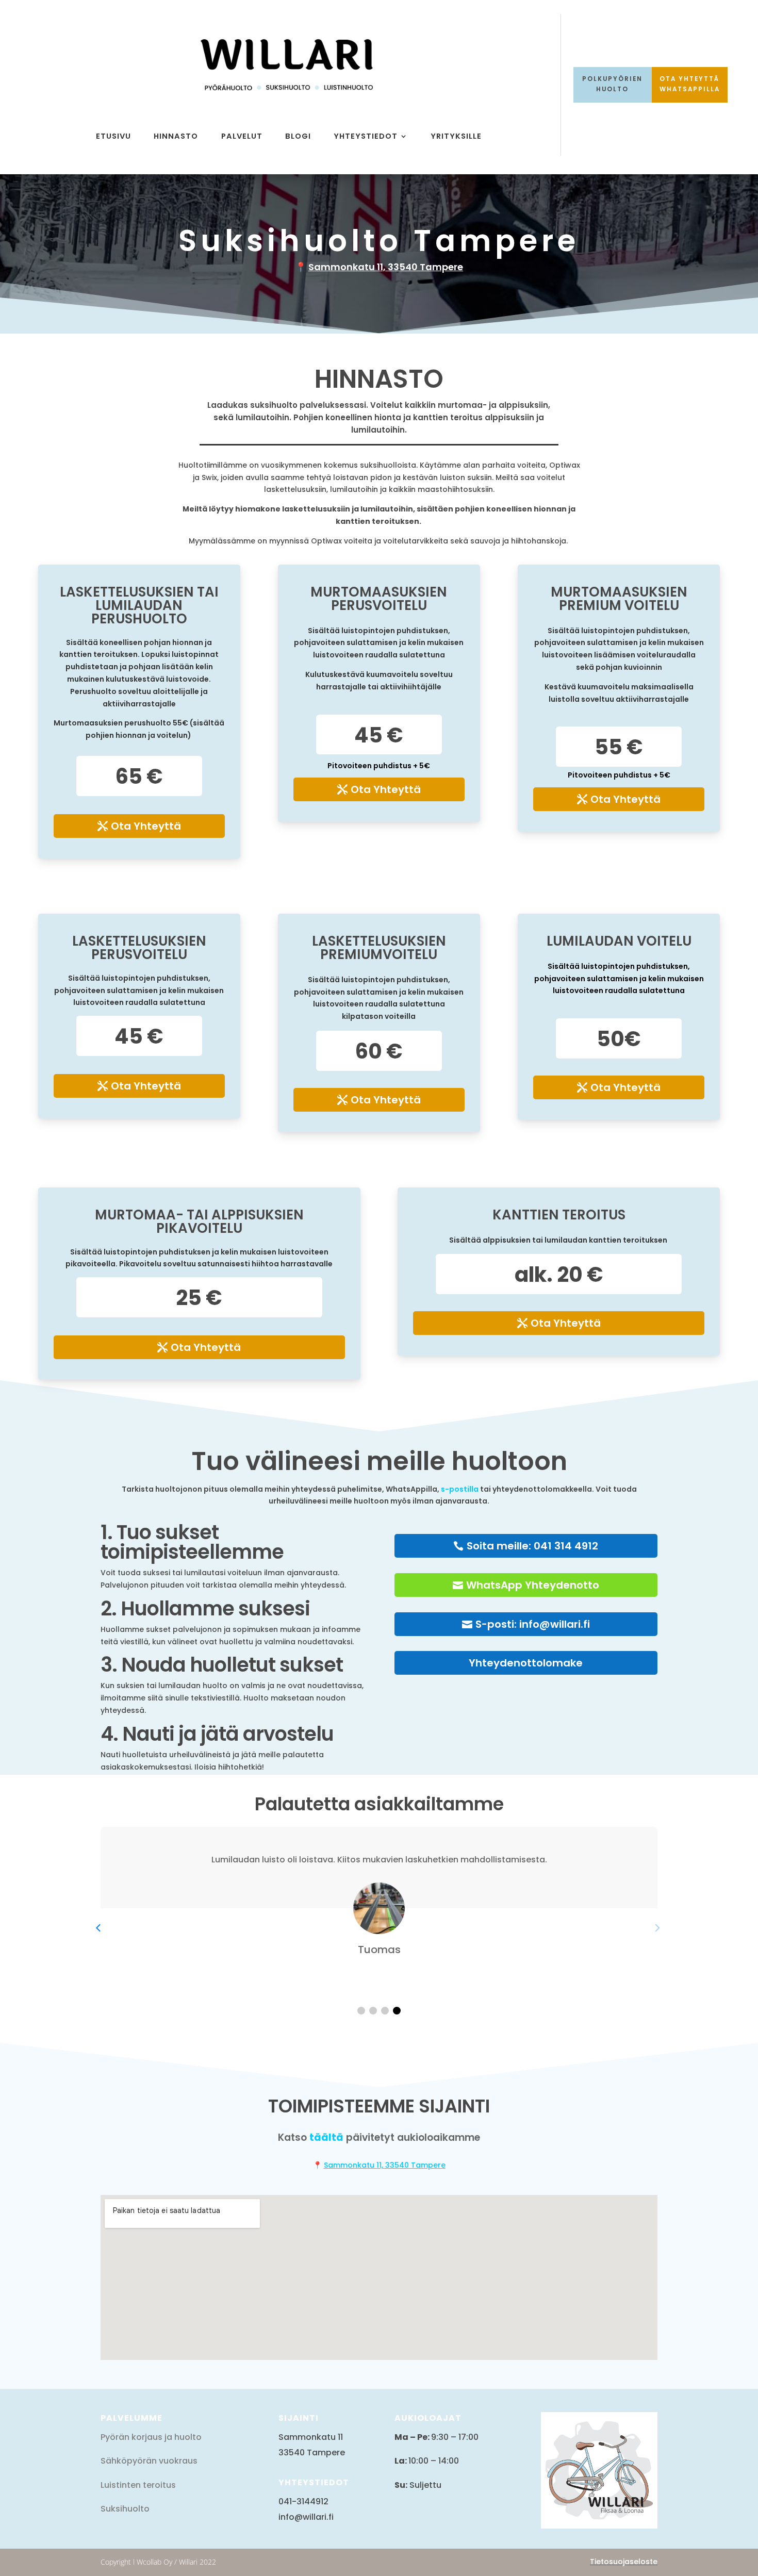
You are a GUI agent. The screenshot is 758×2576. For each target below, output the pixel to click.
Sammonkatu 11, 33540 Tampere (386, 267)
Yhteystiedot (366, 136)
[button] (361, 2011)
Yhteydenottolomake (526, 1663)
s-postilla (460, 1489)
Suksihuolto (125, 2509)
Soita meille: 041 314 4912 (532, 1546)
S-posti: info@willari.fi (533, 1624)
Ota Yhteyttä (146, 826)
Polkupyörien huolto (612, 84)
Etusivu (113, 136)
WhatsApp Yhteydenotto (533, 1585)
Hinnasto (176, 136)
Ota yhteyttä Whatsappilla (690, 84)
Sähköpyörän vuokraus (149, 2461)
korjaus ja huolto (166, 2437)
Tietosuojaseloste (624, 2562)
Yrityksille (456, 136)
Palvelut (242, 136)
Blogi (298, 136)
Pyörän (115, 2437)
